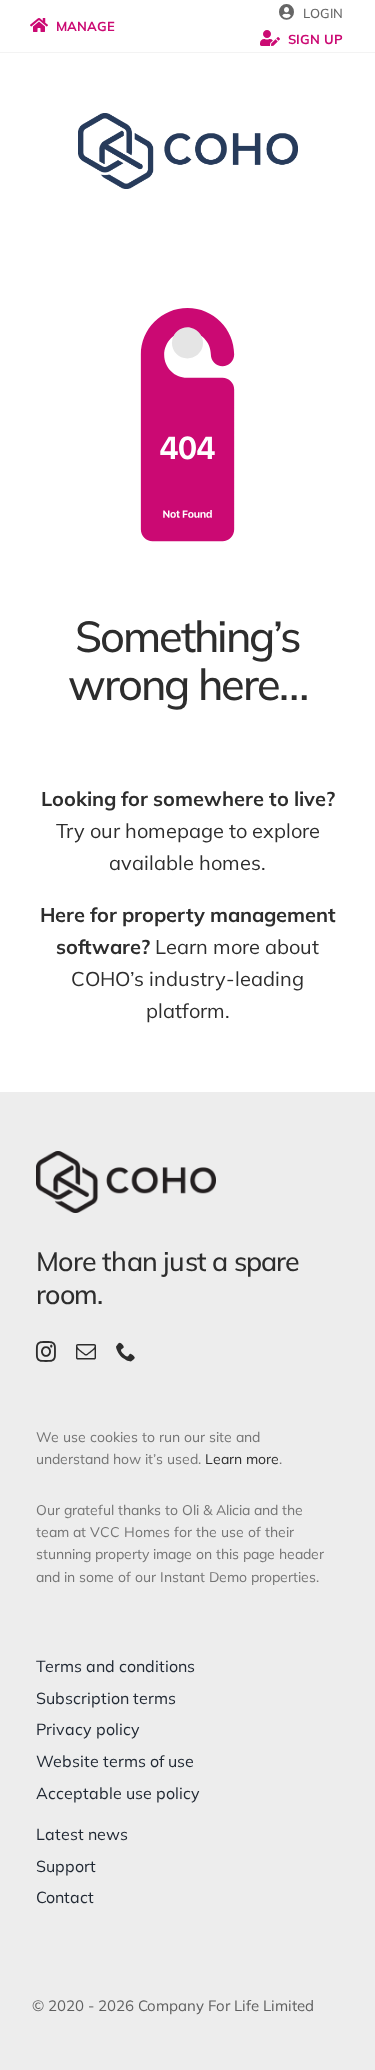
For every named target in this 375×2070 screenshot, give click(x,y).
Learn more (242, 1459)
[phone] (126, 1352)
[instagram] (46, 1352)
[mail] (86, 1352)
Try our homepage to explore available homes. (188, 830)
